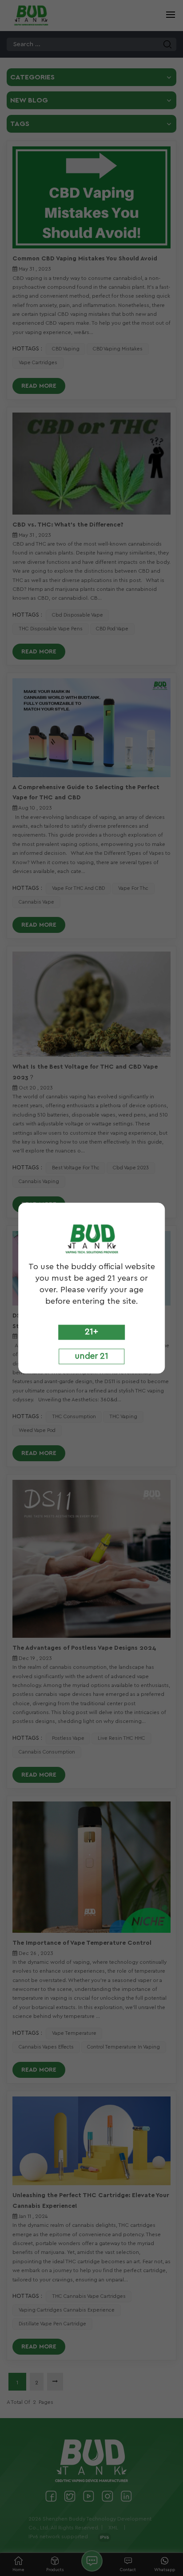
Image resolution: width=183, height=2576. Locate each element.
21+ (91, 1332)
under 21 (91, 1357)
